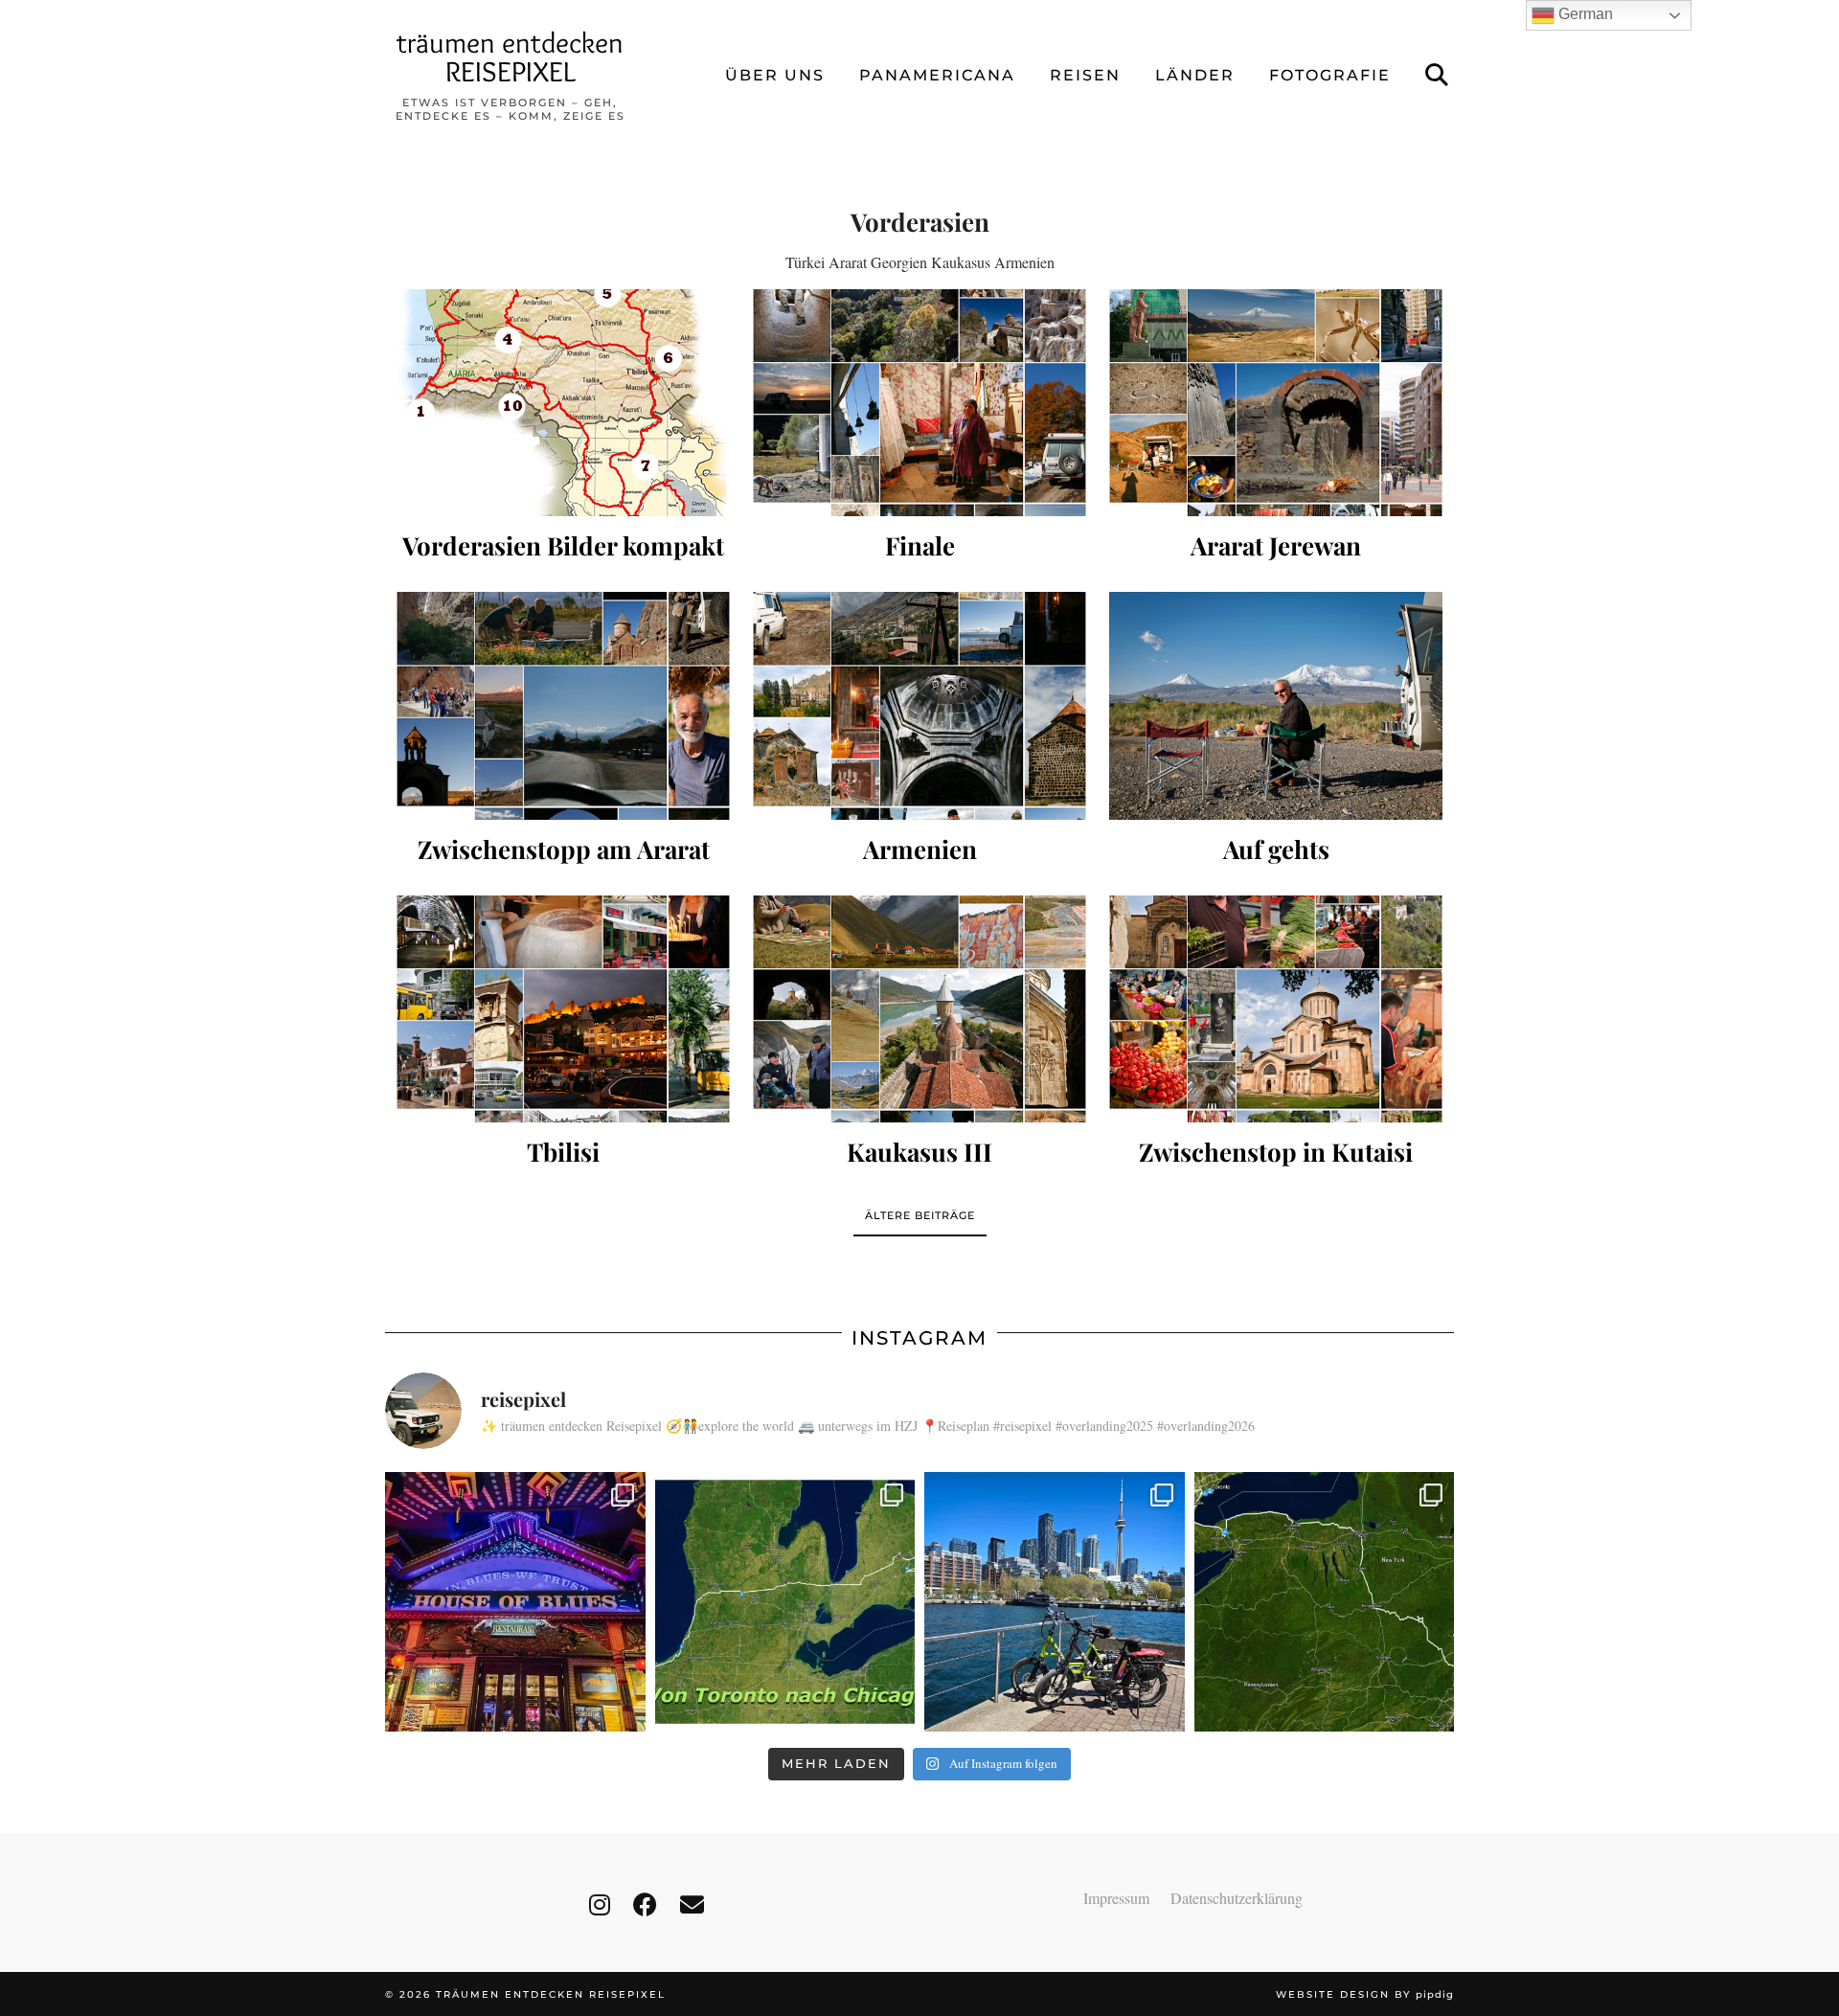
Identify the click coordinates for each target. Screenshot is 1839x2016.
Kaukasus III (919, 1152)
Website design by (1365, 1994)
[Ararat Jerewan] (1276, 403)
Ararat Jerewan (1276, 545)
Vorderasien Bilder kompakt (563, 545)
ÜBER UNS (775, 75)
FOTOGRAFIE (1330, 75)
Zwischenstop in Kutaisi (1276, 1152)
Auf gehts (1276, 849)
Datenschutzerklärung (1237, 1898)
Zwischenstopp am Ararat (564, 849)
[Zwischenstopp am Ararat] (563, 705)
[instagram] (600, 1904)
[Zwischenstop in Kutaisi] (1276, 1009)
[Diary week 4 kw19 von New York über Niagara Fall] (1325, 1602)
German (1584, 14)
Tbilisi (563, 1152)
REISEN (1085, 75)
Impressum (1116, 1898)
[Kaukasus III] (919, 1009)
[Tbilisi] (563, 1009)
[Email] (692, 1904)
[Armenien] (919, 705)
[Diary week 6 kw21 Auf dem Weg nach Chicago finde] (785, 1602)
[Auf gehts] (1276, 705)
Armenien (920, 849)
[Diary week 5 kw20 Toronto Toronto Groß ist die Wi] (1055, 1602)
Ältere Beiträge (920, 1215)
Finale (920, 545)
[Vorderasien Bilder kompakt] (563, 403)
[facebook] (645, 1904)
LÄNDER (1195, 75)
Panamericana (937, 75)
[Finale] (919, 403)
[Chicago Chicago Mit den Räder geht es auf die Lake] (515, 1602)
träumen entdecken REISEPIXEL (510, 57)
